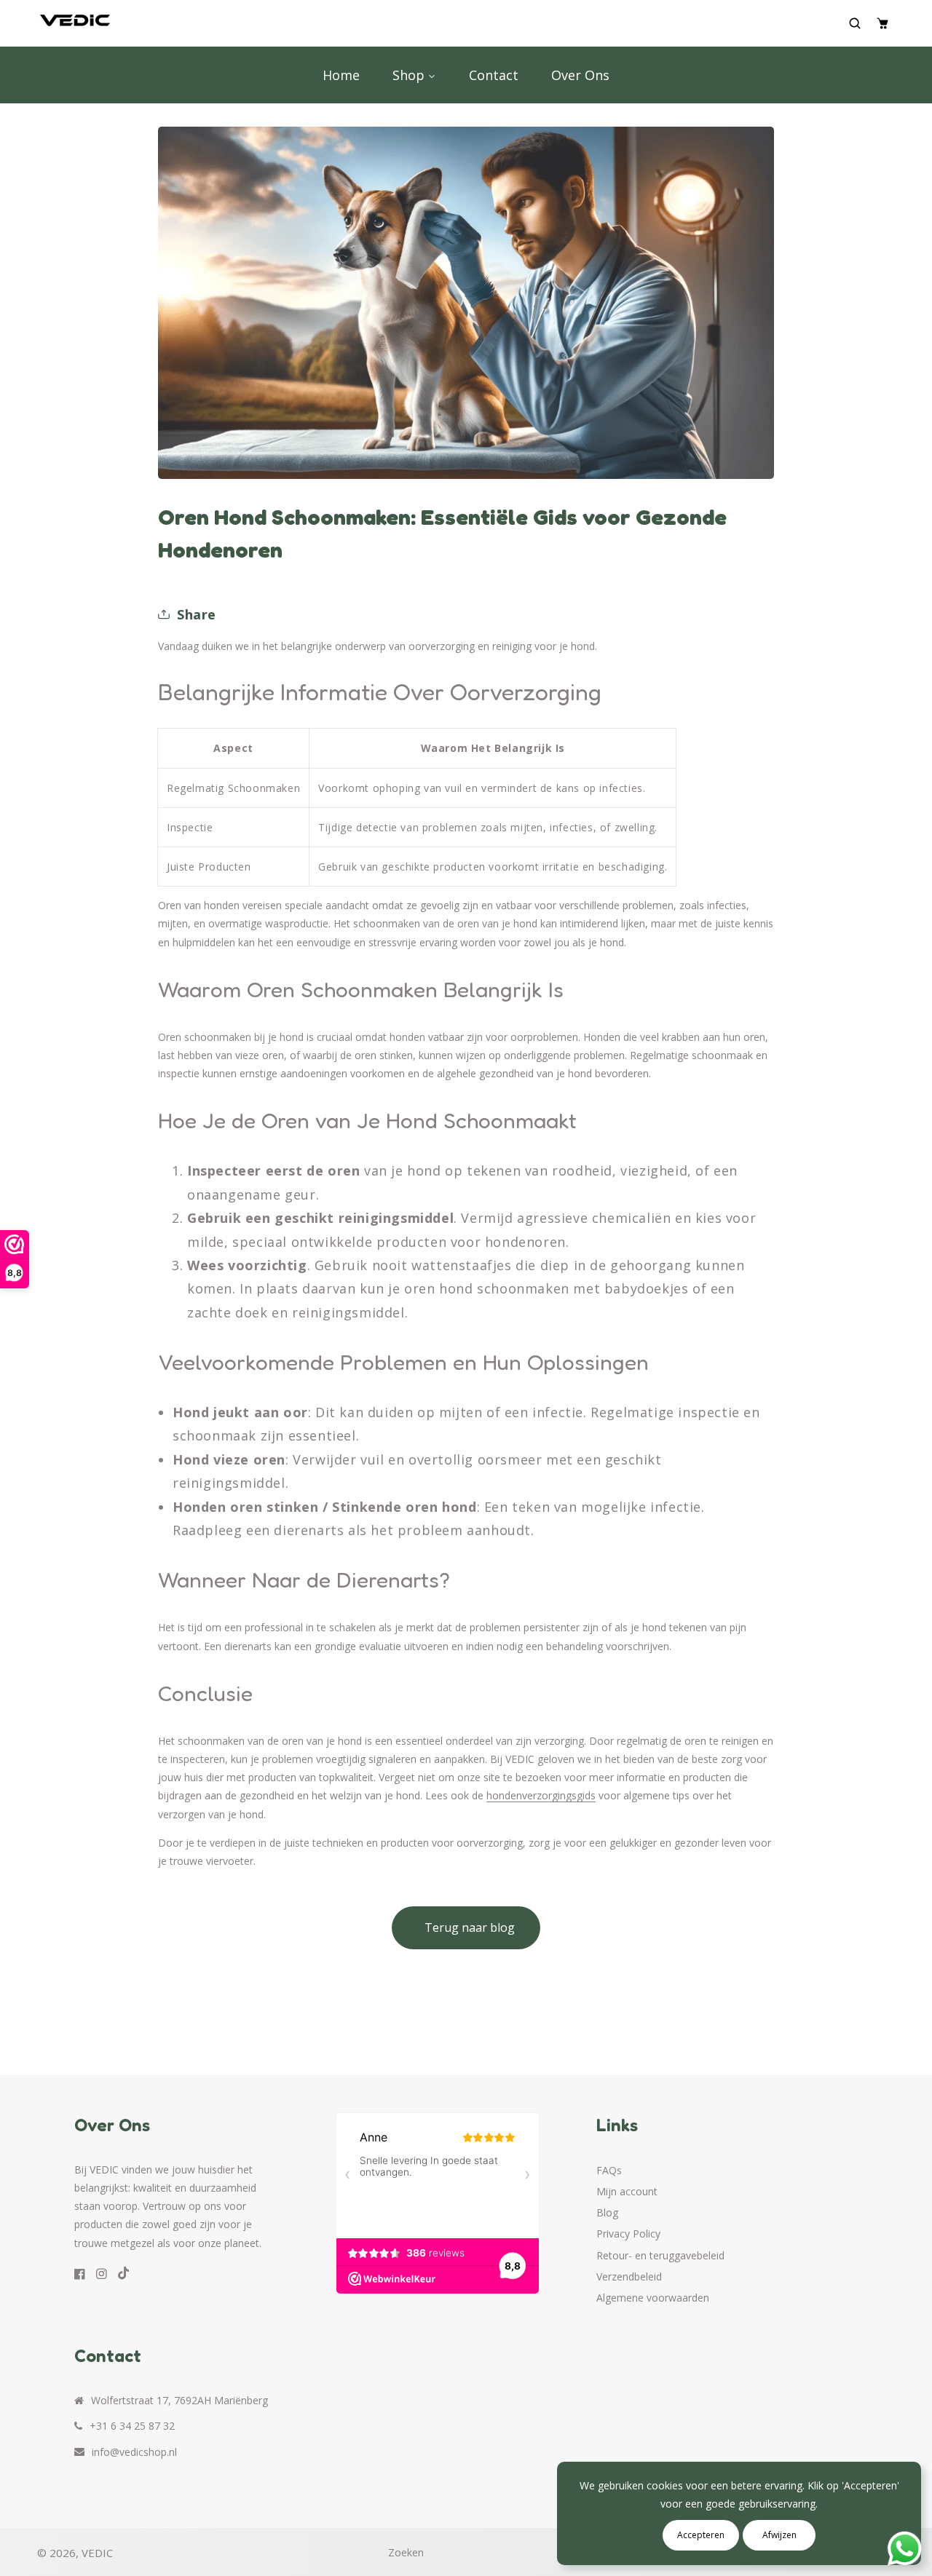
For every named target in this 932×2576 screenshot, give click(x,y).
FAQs (609, 2170)
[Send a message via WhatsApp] (905, 2549)
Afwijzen (779, 2535)
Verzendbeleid (629, 2276)
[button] (857, 23)
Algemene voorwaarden (653, 2298)
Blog (607, 2212)
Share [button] (197, 614)
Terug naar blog (470, 1927)
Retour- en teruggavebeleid (660, 2255)
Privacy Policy (628, 2234)
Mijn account (627, 2191)
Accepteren (701, 2535)
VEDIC (97, 2553)
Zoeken (406, 2552)
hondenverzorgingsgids (541, 1795)
